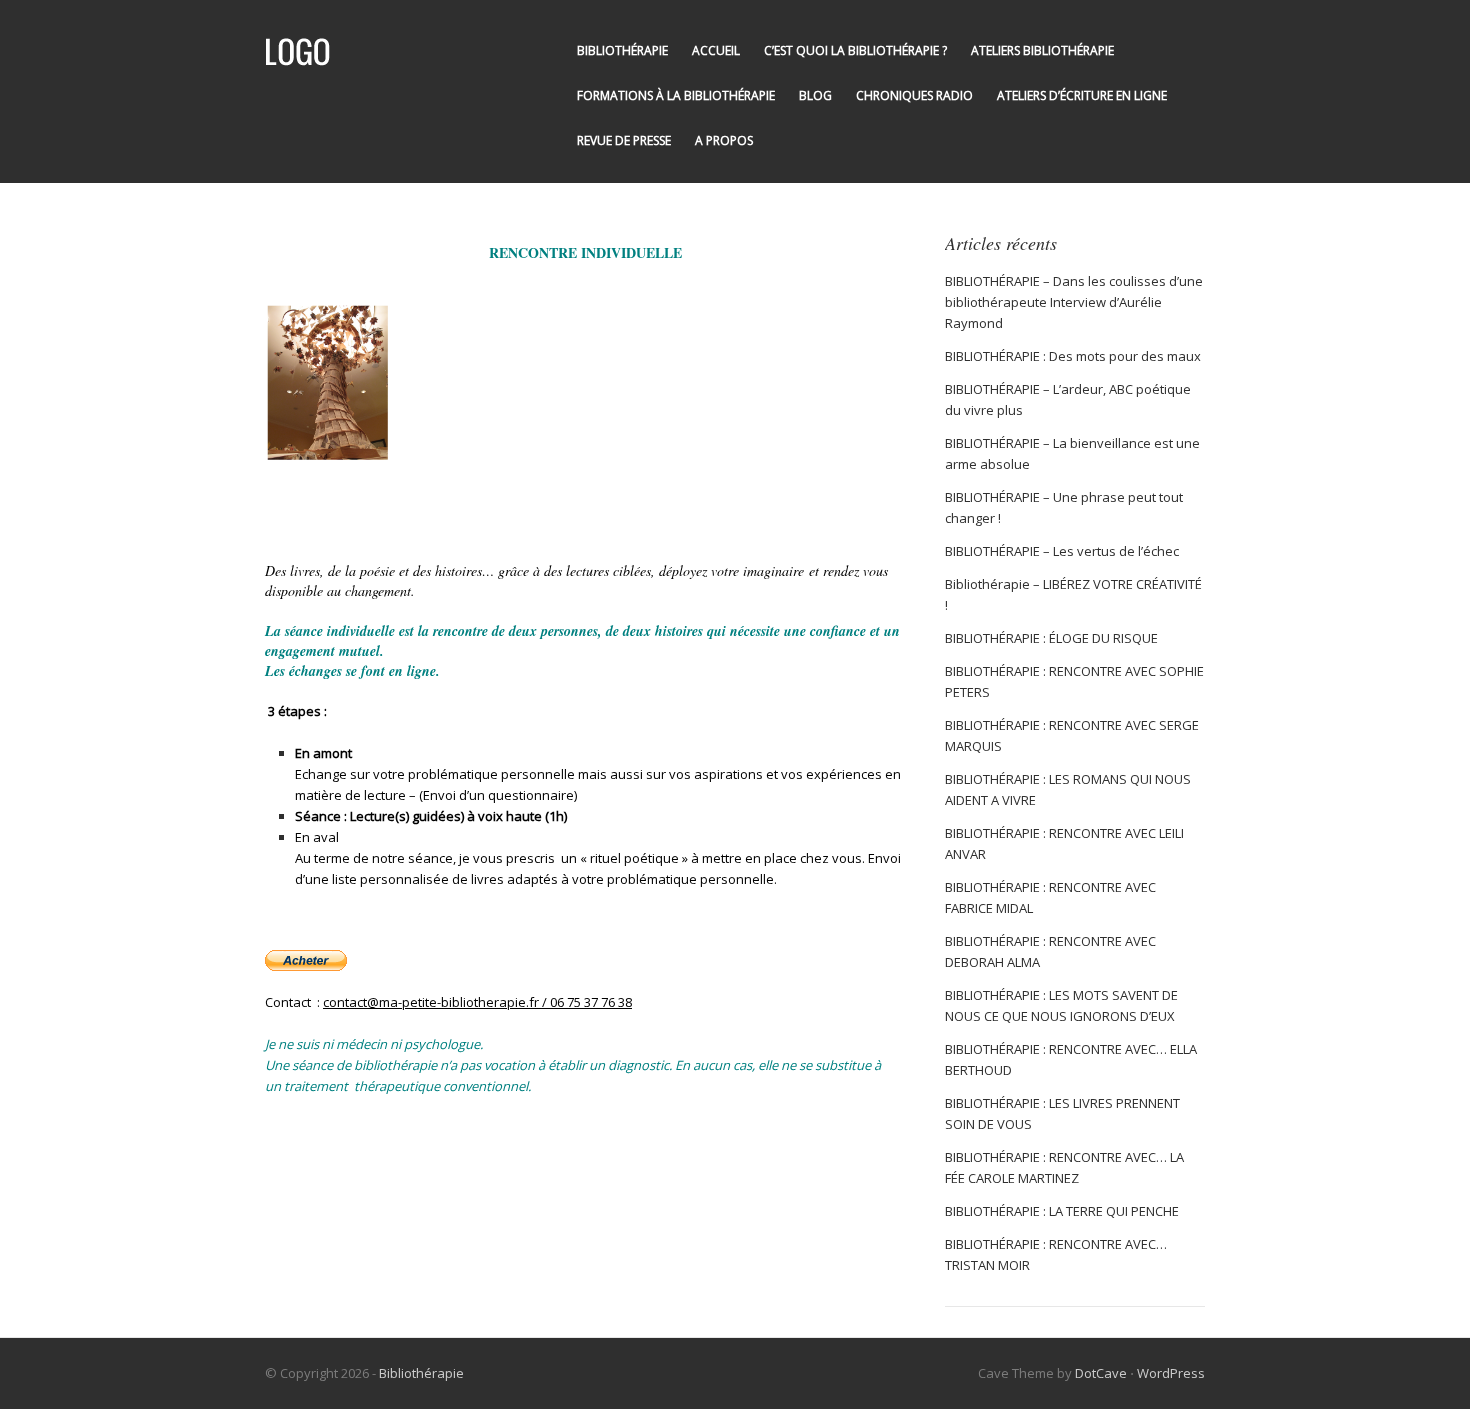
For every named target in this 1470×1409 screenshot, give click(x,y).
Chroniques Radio (914, 95)
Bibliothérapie (622, 50)
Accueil (716, 50)
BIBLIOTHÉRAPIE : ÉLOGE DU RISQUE (1051, 638)
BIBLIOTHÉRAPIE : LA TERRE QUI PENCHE (1062, 1211)
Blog (815, 95)
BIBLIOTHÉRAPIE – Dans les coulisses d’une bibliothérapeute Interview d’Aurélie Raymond (1074, 302)
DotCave (1101, 1373)
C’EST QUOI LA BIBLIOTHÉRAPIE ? (855, 50)
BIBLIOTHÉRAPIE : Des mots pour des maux (1073, 356)
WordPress (1171, 1373)
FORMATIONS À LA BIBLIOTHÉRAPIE (676, 95)
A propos (724, 140)
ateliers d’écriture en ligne (1082, 95)
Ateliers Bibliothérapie (1042, 50)
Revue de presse (624, 140)
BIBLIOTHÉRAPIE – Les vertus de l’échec (1062, 551)
